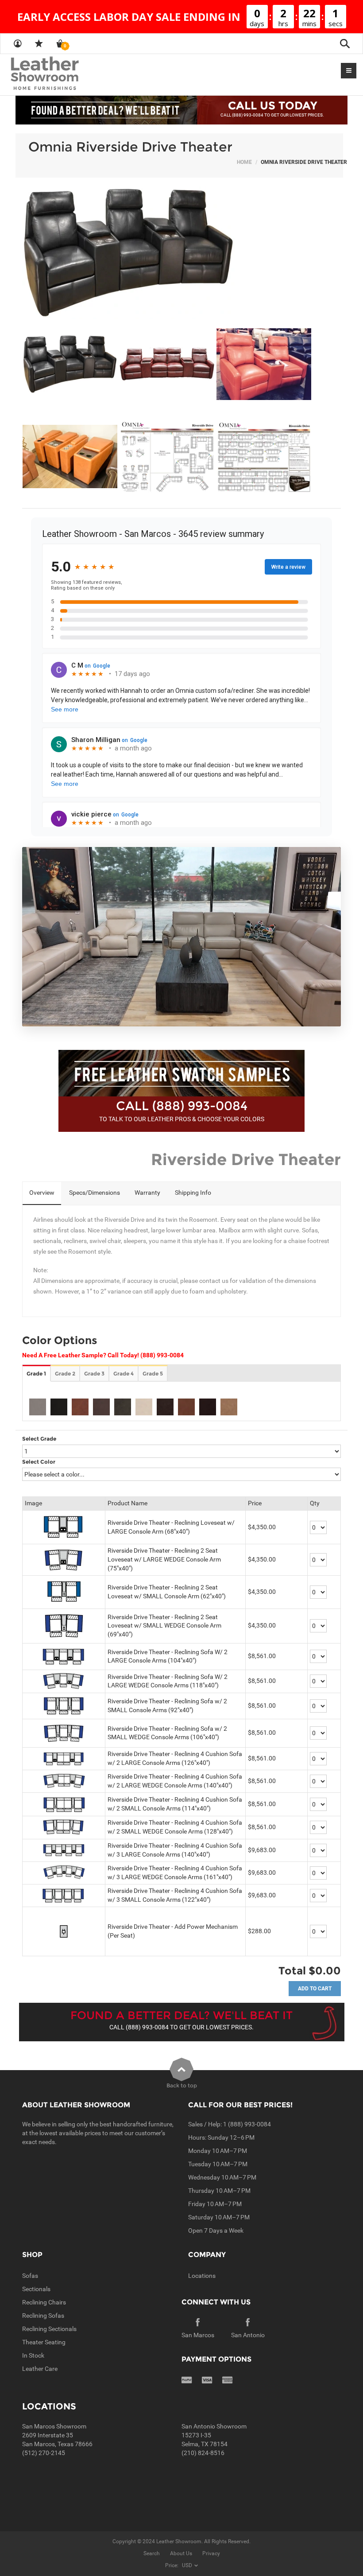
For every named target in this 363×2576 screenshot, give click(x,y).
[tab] (42, 1193)
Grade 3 (94, 1373)
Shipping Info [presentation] (193, 1193)
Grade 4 (124, 1373)
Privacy (211, 2553)
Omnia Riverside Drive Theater (130, 147)
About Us (181, 2553)
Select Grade (39, 1439)
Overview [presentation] (42, 1193)
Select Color (39, 1462)
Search (152, 2553)
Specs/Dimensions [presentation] (95, 1193)
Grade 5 (153, 1373)
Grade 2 (65, 1373)
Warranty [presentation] (147, 1193)
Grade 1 (36, 1373)
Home (244, 162)
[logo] (62, 74)
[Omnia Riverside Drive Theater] (181, 253)
